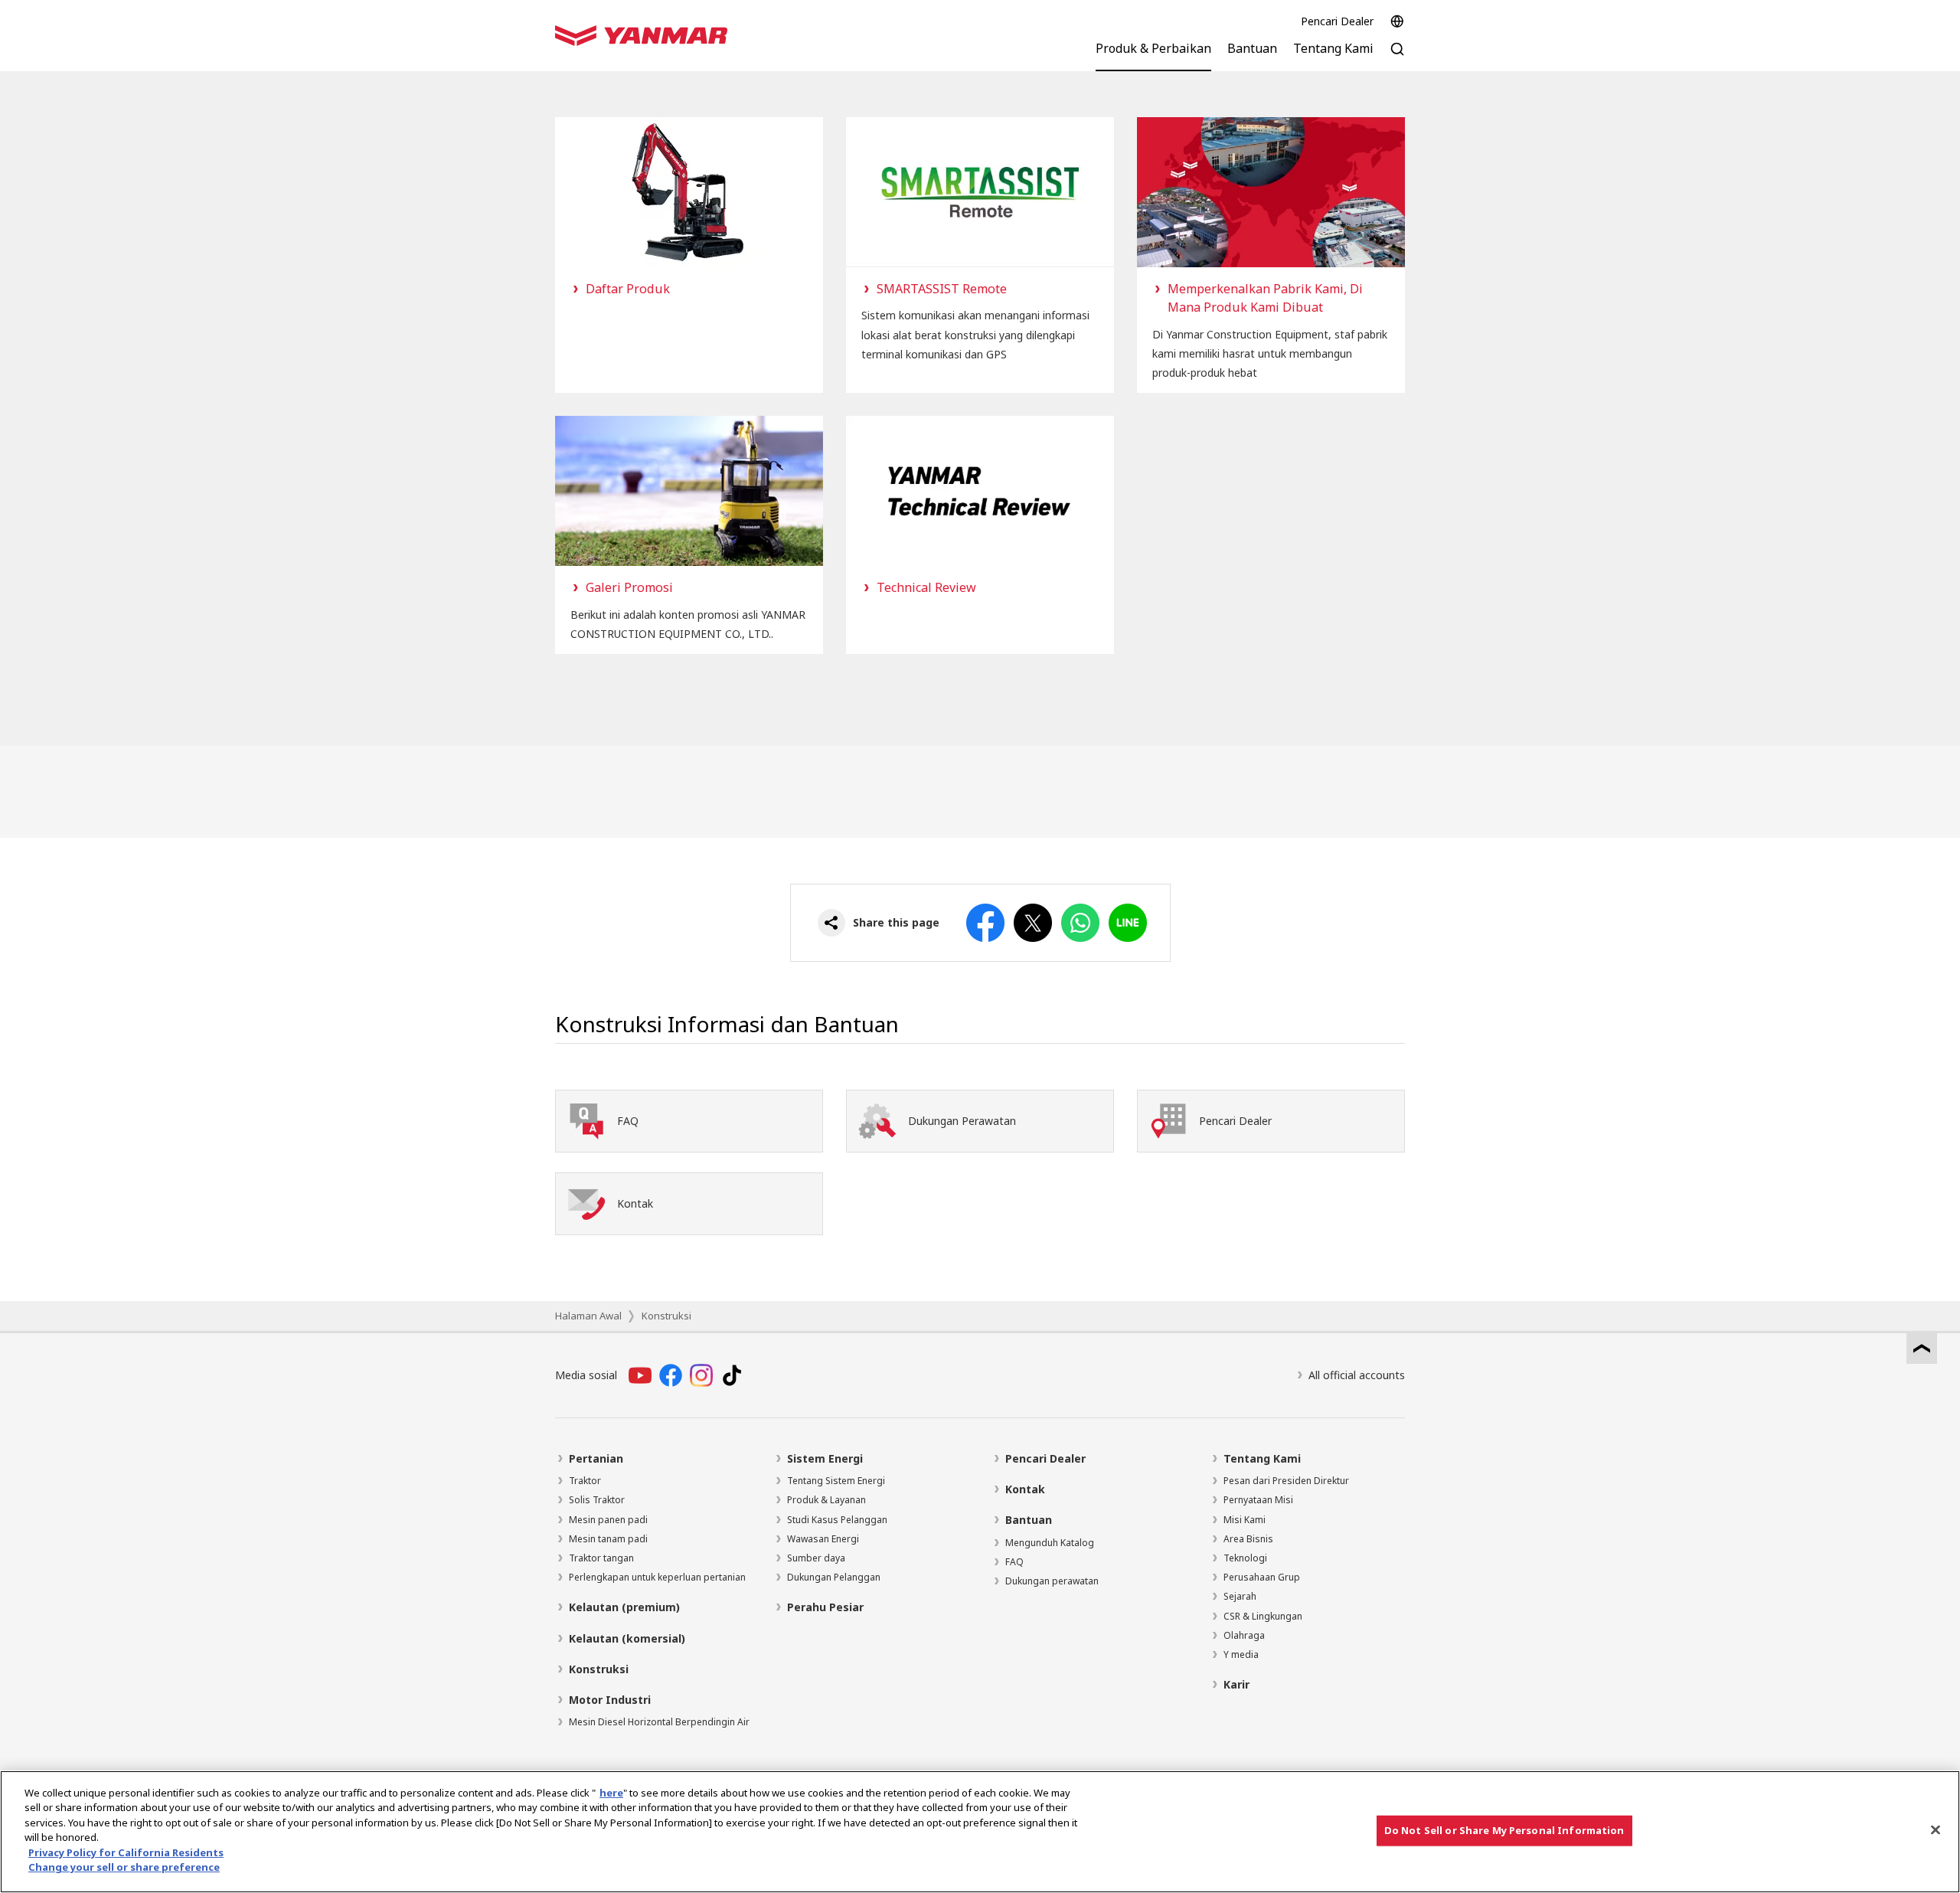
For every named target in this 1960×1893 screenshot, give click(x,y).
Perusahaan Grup (1262, 1577)
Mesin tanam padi (608, 1539)
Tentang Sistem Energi (836, 1481)
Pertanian (596, 1458)
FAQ (1014, 1562)
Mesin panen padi (608, 1520)
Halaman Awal (588, 1316)
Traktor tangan (601, 1558)
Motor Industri (610, 1700)
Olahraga (1244, 1635)
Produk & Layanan (826, 1500)
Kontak (1025, 1489)
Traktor (585, 1481)
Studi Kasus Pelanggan (837, 1520)
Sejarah (1240, 1596)
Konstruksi (666, 1316)
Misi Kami (1245, 1520)
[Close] (1935, 1829)
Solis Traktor (597, 1500)
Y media (1241, 1654)
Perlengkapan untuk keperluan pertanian (657, 1577)
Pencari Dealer (1337, 21)
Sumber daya (816, 1558)
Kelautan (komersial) (627, 1638)
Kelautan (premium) (624, 1607)
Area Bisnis (1248, 1539)
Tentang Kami (1262, 1458)
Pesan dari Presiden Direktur (1286, 1481)
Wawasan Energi (823, 1539)
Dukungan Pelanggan (834, 1577)
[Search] (1397, 57)
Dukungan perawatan (1052, 1581)
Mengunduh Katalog (1050, 1543)
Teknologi (1245, 1558)
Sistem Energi (825, 1458)
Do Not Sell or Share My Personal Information (1504, 1830)
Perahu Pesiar (825, 1607)
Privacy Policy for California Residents (126, 1852)
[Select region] (1397, 21)
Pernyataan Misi (1258, 1500)
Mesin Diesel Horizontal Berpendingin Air (659, 1722)
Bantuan (1029, 1520)
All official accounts (1357, 1375)
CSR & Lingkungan (1263, 1616)
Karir (1236, 1684)
